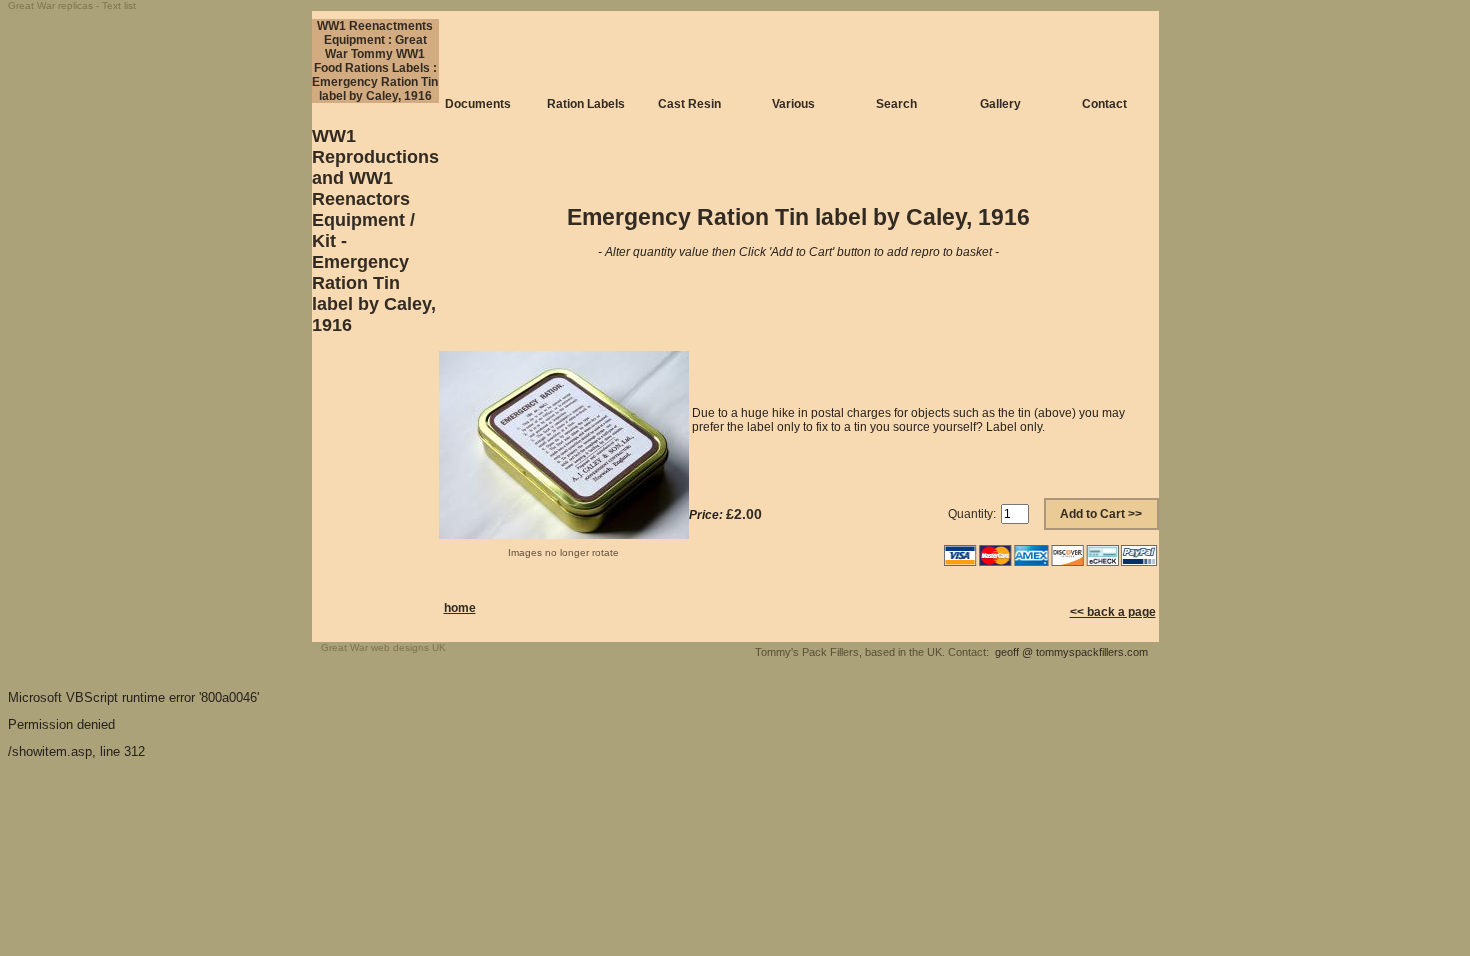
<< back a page (1113, 612)
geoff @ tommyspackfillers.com (1071, 652)
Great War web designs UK (383, 647)
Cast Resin (689, 104)
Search (896, 104)
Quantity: (972, 514)
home (460, 608)
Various (793, 104)
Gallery (1000, 104)
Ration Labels (586, 104)
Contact (1104, 104)
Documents (478, 104)
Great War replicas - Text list (72, 5)
